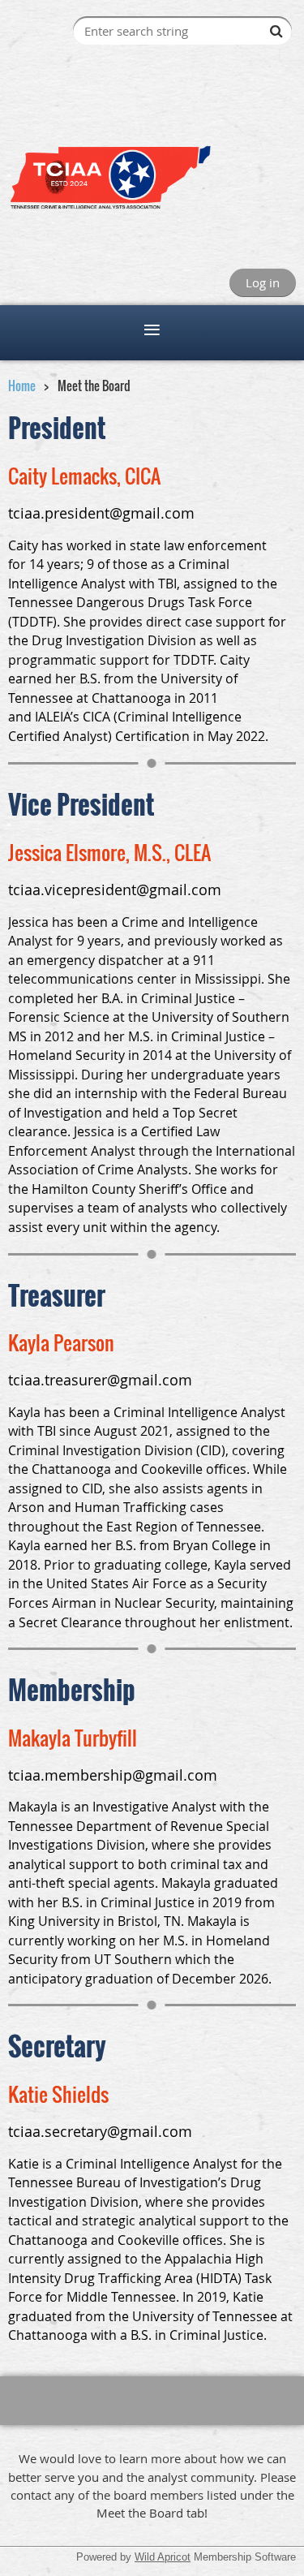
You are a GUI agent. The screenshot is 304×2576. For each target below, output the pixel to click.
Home (22, 386)
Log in (263, 282)
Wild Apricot (163, 2557)
